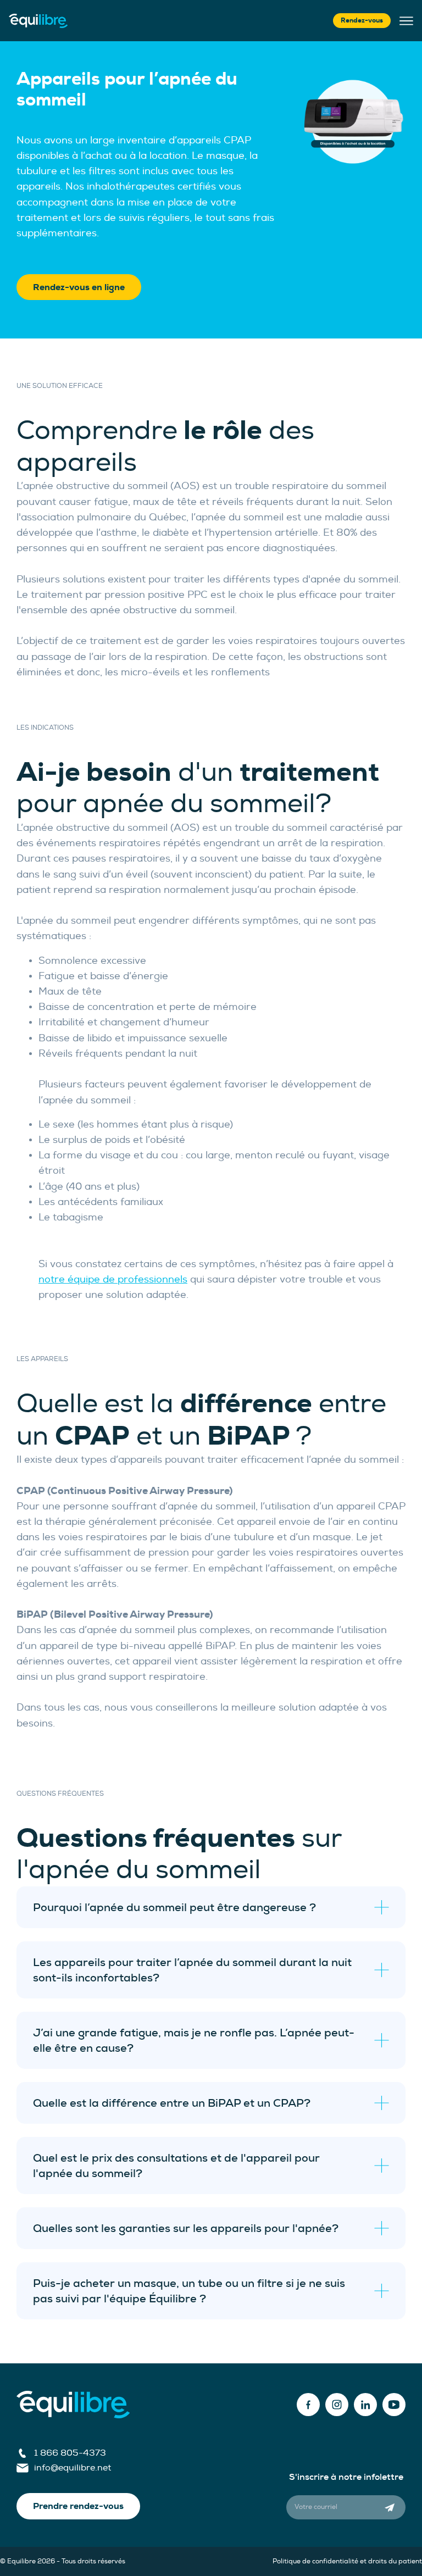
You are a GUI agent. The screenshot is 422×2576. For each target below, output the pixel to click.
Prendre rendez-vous (78, 2506)
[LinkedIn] (365, 2405)
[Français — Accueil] (38, 21)
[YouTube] (394, 2405)
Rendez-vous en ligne (79, 287)
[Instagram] (337, 2405)
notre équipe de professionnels (113, 1279)
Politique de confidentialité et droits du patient (347, 2561)
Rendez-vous (362, 20)
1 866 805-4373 (70, 2453)
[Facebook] (308, 2405)
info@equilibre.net (73, 2468)
